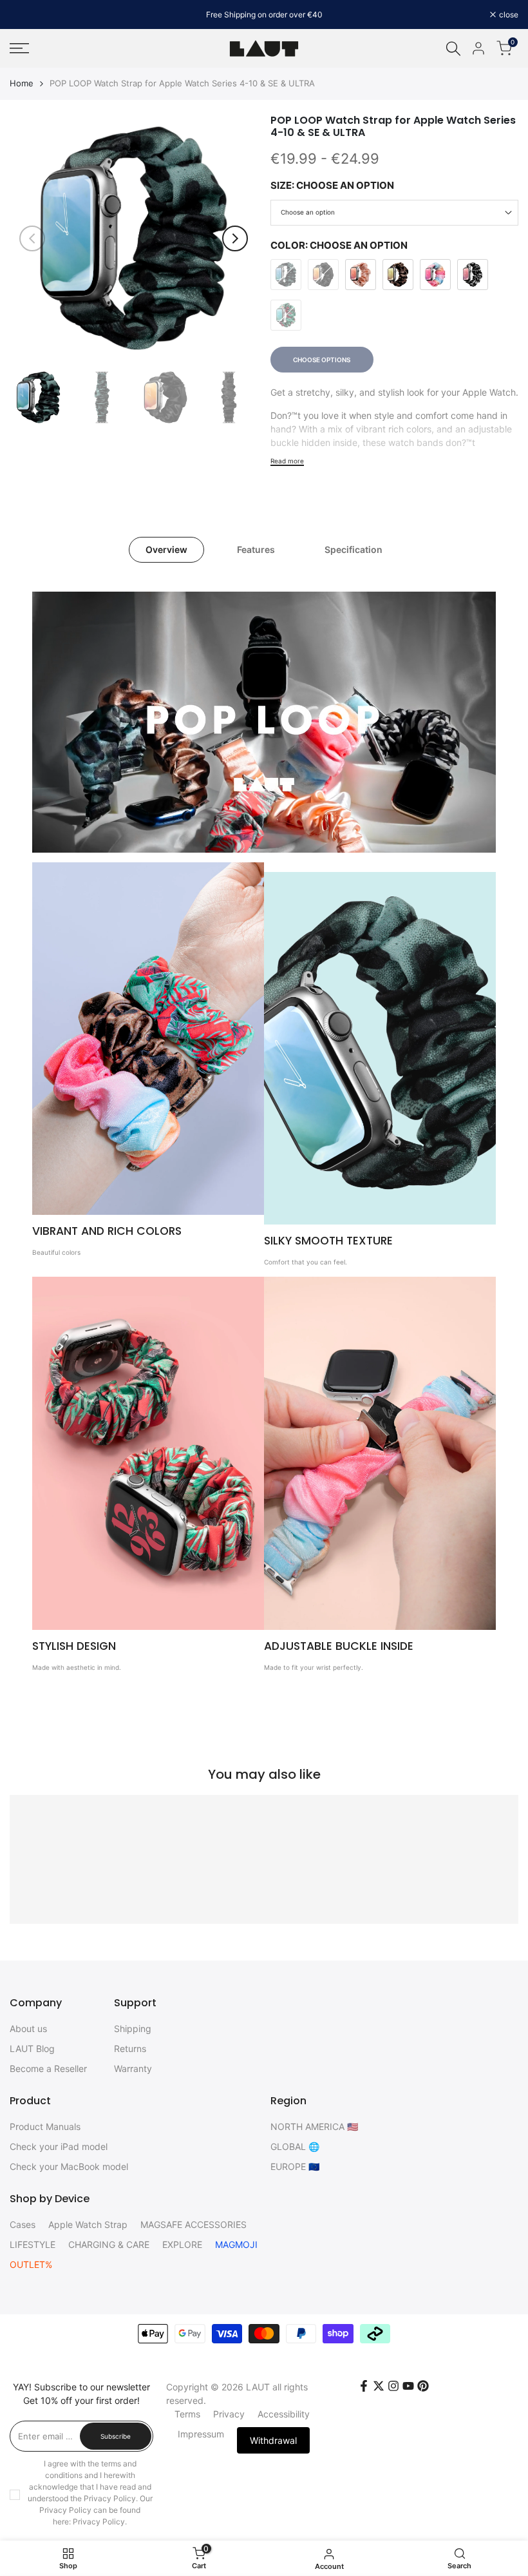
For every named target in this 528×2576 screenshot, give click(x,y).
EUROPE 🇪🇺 (295, 2166)
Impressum (201, 2434)
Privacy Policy (99, 2522)
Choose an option (308, 212)
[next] (235, 238)
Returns (130, 2048)
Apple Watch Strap (88, 2224)
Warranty (133, 2068)
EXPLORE (182, 2244)
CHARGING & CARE (109, 2244)
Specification (354, 549)
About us (28, 2029)
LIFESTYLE (33, 2244)
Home (22, 83)
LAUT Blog (32, 2048)
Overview (166, 549)
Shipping (133, 2029)
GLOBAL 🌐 (295, 2146)
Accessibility (284, 2414)
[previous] (32, 238)
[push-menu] (19, 48)
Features (256, 549)
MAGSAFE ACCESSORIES (193, 2224)
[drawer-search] (453, 49)
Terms (187, 2414)
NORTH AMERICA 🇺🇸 (314, 2126)
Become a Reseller (48, 2068)
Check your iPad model (59, 2146)
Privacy (229, 2414)
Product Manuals (45, 2126)
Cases (23, 2224)
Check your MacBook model (69, 2166)
